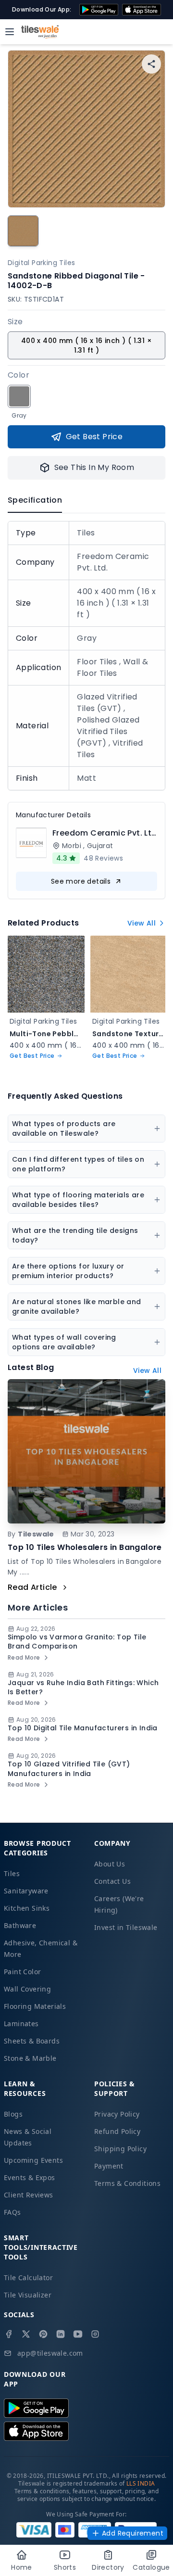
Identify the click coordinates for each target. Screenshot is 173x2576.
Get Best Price (94, 437)
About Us (110, 1864)
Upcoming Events (33, 2160)
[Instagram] (95, 2334)
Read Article (32, 1587)
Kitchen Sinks (27, 1908)
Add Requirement (133, 2533)
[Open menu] (10, 32)
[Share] (151, 64)
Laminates (21, 2024)
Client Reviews (29, 2195)
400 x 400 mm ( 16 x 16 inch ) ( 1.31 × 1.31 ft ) (86, 345)
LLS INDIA (141, 2483)
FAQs (12, 2212)
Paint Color (22, 1972)
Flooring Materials (35, 2006)
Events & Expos (30, 2177)
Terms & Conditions (127, 2183)
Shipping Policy (120, 2149)
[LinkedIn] (61, 2334)
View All (142, 923)
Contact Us (112, 1881)
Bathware (20, 1925)
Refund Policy (117, 2131)
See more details (81, 881)
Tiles (12, 1873)
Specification (35, 500)
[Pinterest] (43, 2334)
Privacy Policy (117, 2114)
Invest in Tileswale (126, 1927)
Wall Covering (27, 1989)
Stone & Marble (30, 2058)
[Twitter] (26, 2334)
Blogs (13, 2114)
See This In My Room (94, 467)
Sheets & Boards (32, 2041)
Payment (109, 2166)
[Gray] (19, 396)
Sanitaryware (26, 1891)
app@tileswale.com (50, 2353)
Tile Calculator (28, 2278)
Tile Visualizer (28, 2295)
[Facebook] (9, 2334)
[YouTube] (78, 2334)
